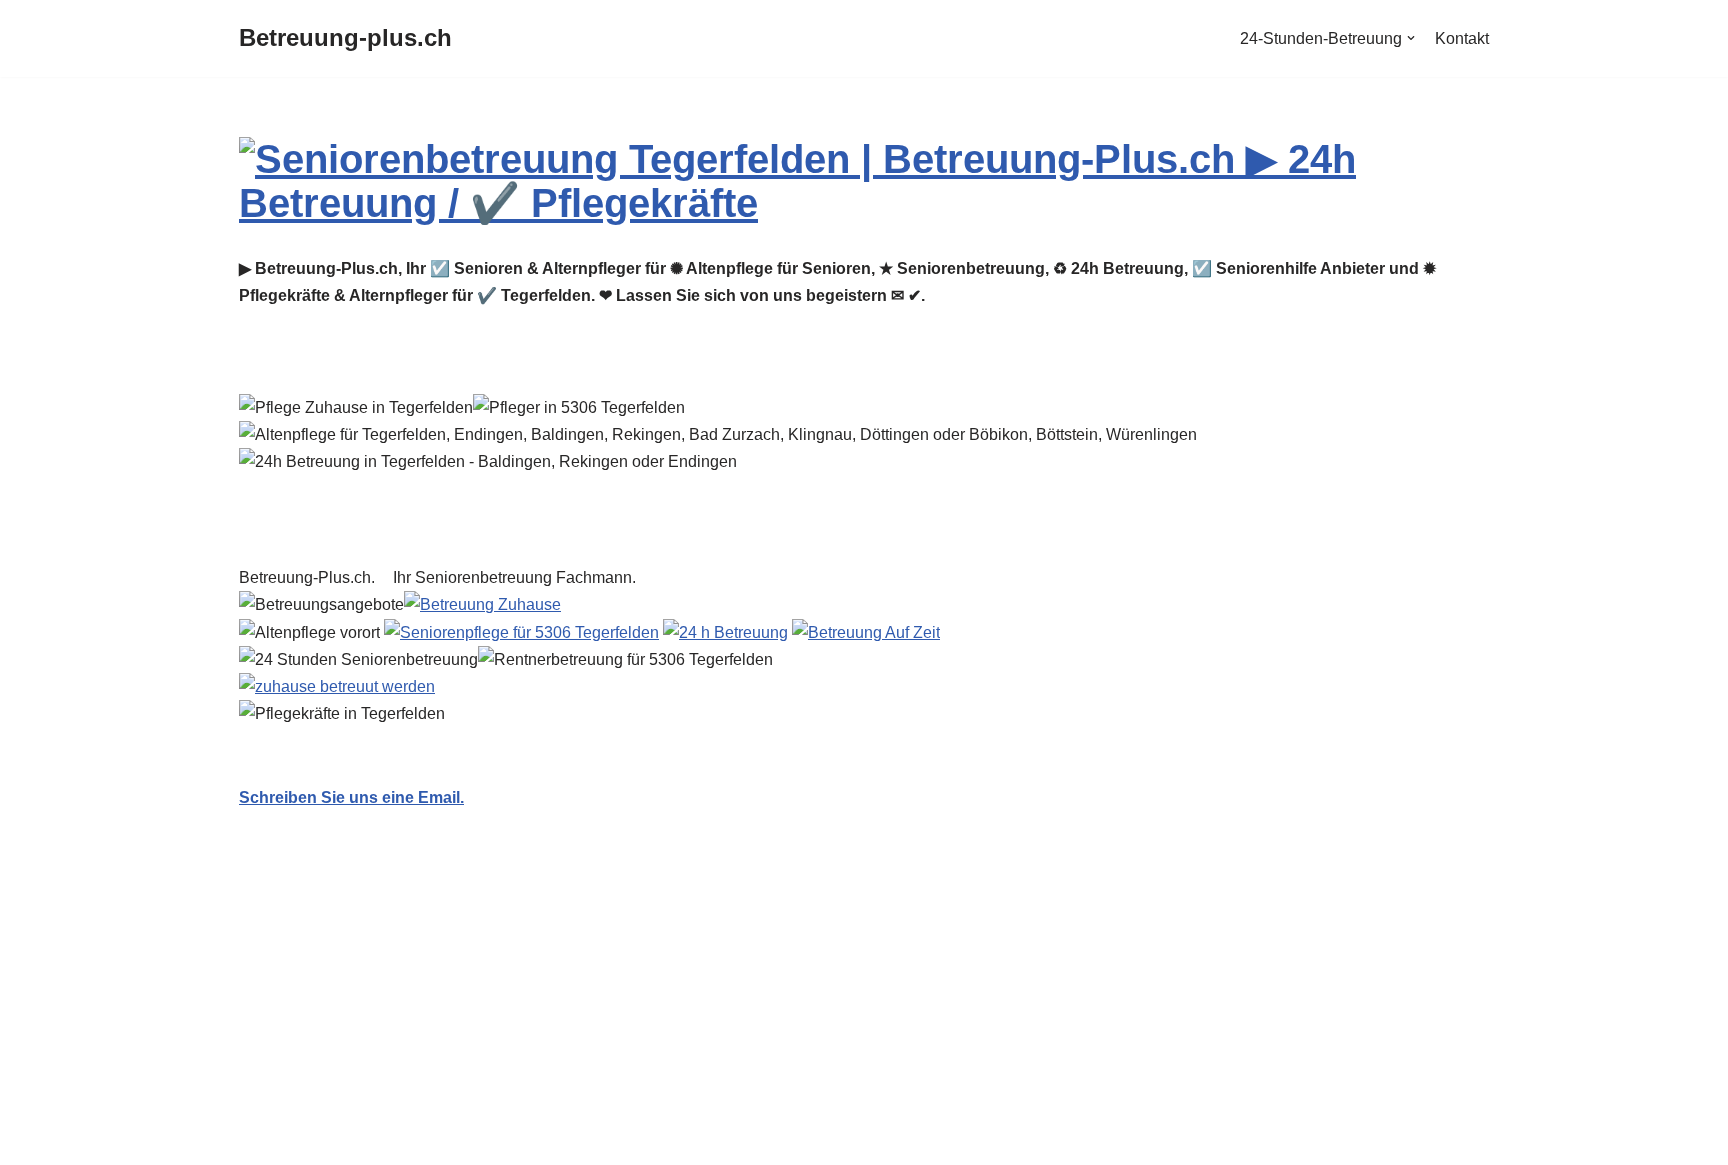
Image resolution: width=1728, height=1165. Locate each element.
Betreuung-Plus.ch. (311, 577)
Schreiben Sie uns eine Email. (351, 797)
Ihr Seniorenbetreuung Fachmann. (518, 577)
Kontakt (1462, 38)
